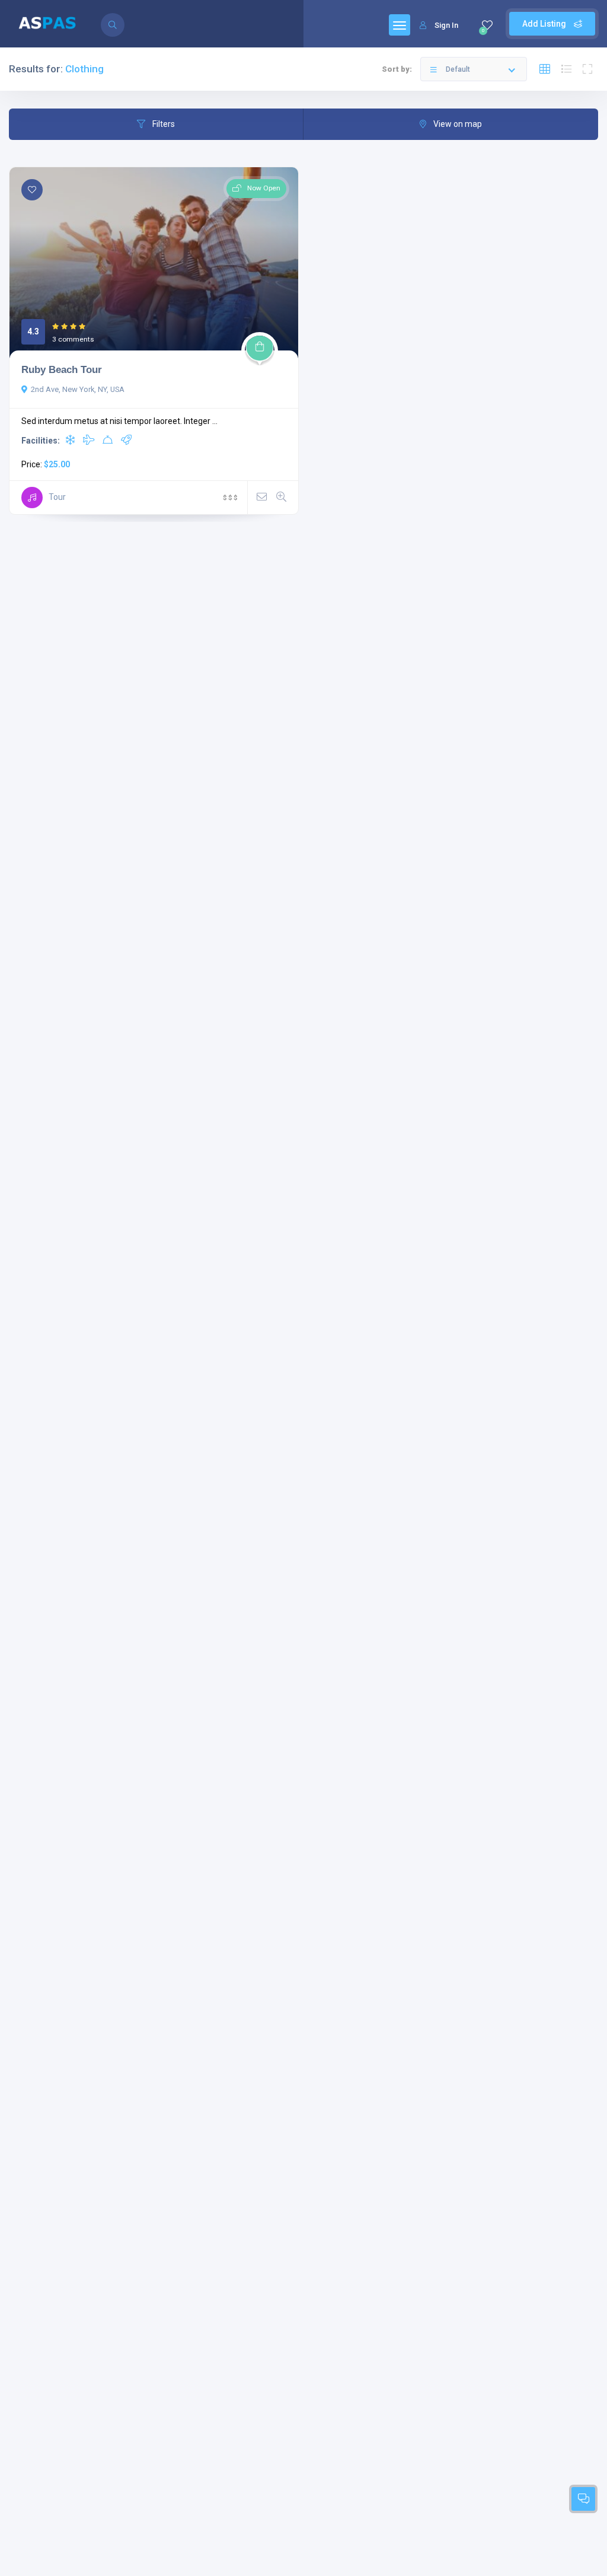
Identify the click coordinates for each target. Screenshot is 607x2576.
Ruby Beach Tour (62, 369)
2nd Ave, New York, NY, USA (78, 389)
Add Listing (545, 24)
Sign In (446, 25)
